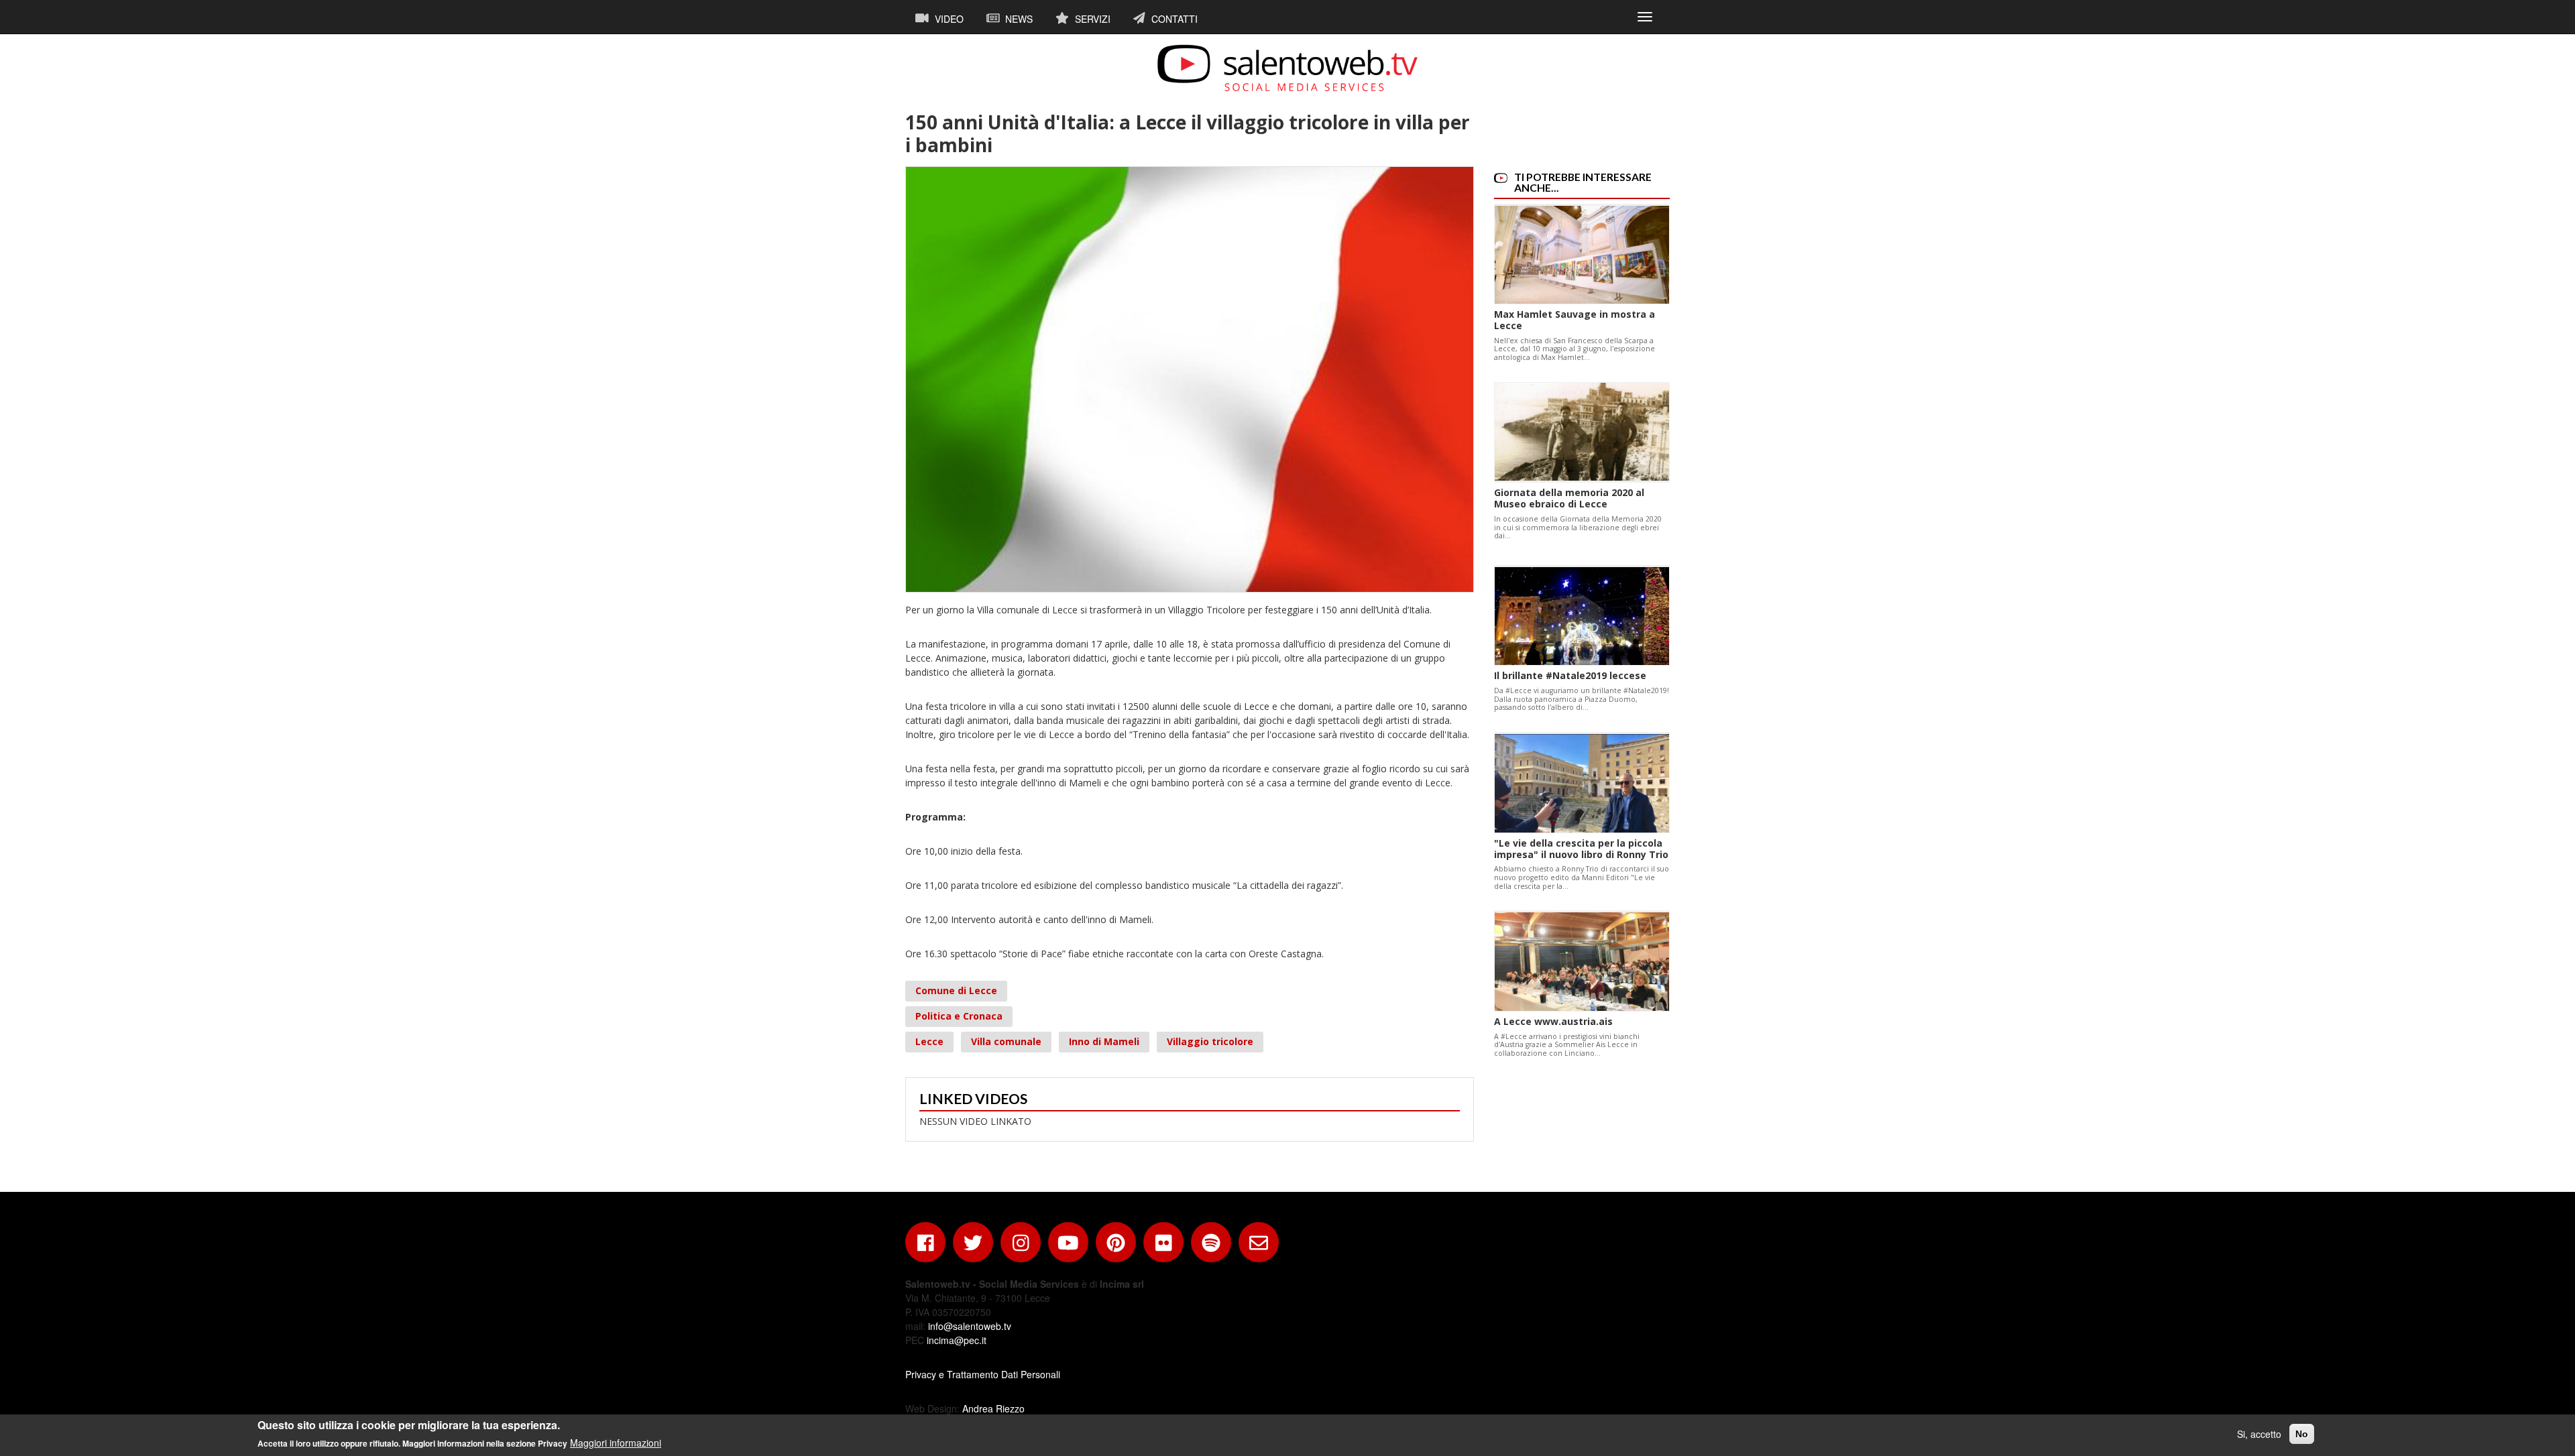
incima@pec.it (957, 1340)
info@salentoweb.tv (970, 1326)
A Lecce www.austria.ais (1553, 1021)
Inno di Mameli (1104, 1041)
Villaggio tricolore (1210, 1041)
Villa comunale (1006, 1041)
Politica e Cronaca (959, 1016)
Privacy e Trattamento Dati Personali (983, 1374)
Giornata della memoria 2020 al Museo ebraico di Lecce (1569, 498)
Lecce (929, 1041)
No (2302, 1434)
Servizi (1091, 19)
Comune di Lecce (956, 990)
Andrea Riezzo (993, 1408)
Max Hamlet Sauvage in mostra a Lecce (1575, 320)
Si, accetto (2259, 1434)
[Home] (1287, 68)
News (1018, 19)
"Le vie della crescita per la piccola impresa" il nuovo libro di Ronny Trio (1581, 849)
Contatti (1173, 19)
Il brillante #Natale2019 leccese (1570, 675)
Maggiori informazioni (616, 1443)
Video (948, 19)
